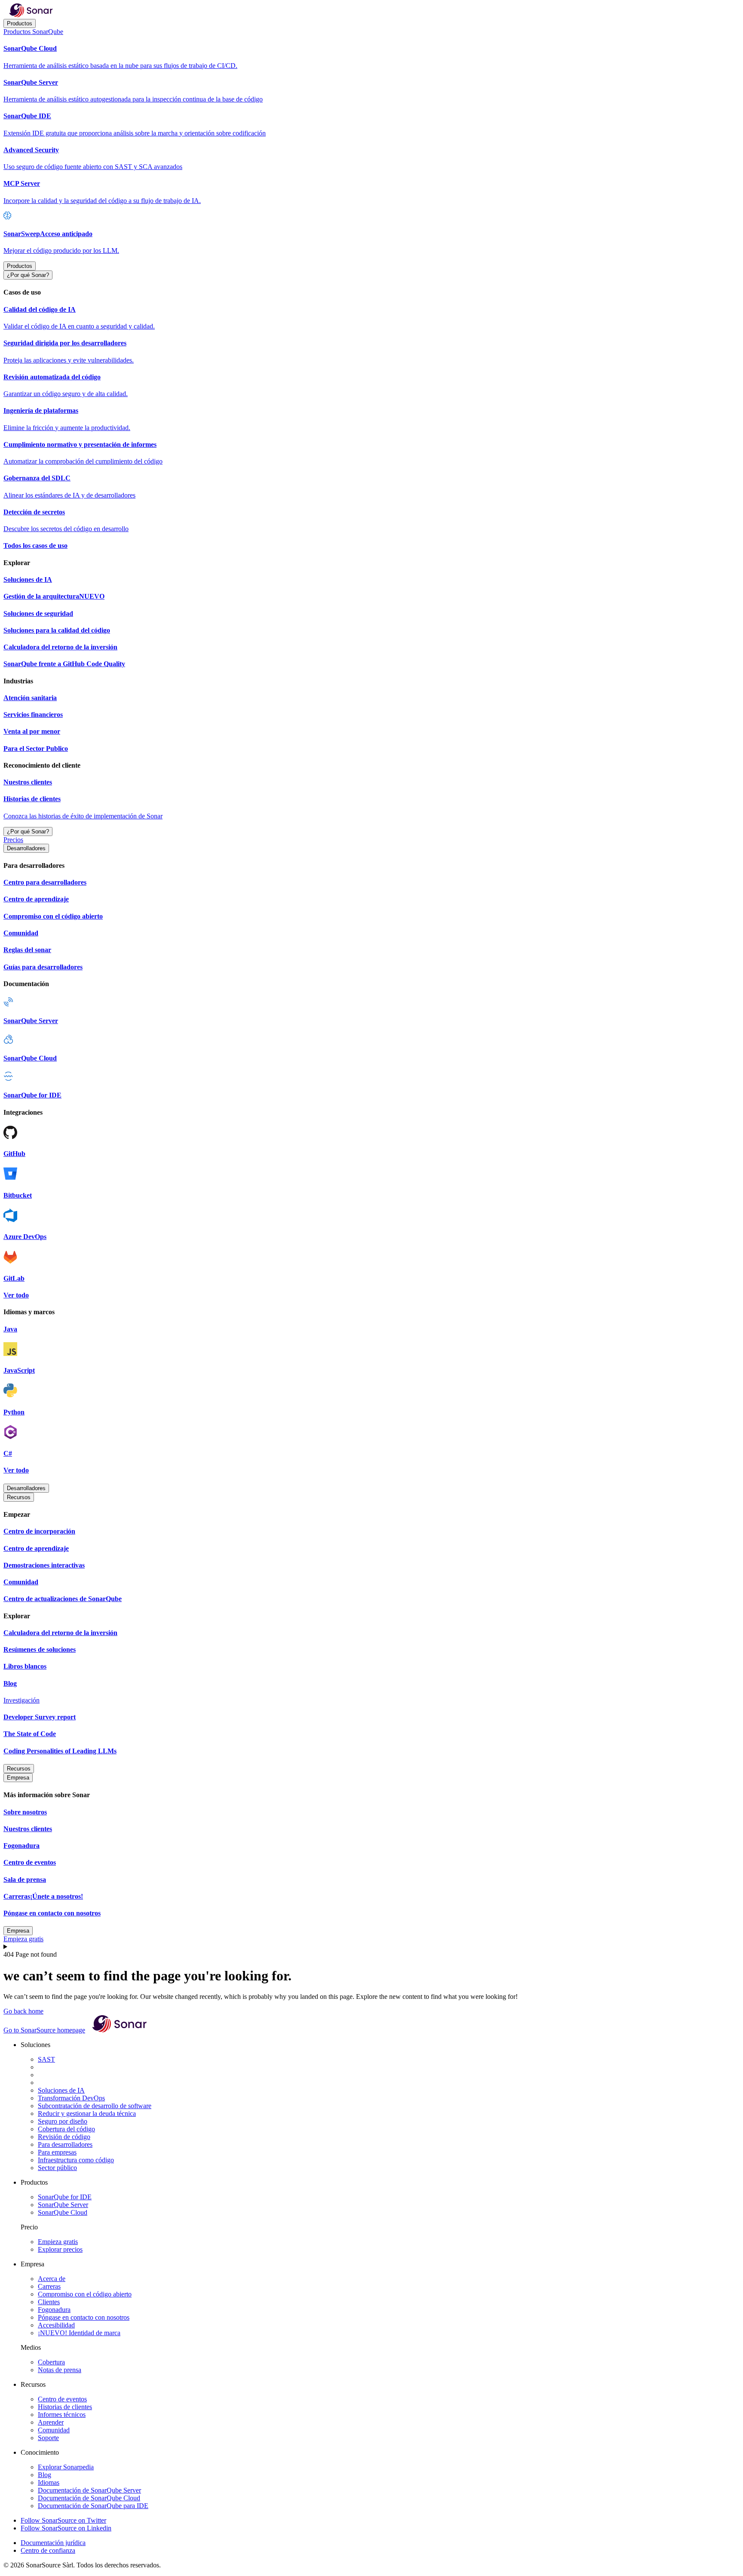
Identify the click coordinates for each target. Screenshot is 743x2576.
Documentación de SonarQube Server (89, 2490)
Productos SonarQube (33, 32)
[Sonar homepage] (31, 15)
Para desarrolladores (65, 2144)
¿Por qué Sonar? (28, 275)
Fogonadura (54, 2310)
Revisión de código (64, 2137)
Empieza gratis (23, 1939)
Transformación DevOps (71, 2098)
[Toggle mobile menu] (371, 1947)
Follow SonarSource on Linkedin (66, 2528)
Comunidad (54, 2430)
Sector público (57, 2168)
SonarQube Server (63, 2205)
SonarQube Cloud (63, 2212)
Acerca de (52, 2279)
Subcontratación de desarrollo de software (95, 2106)
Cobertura (51, 2362)
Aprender (51, 2422)
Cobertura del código (66, 2129)
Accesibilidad (56, 2325)
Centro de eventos (62, 2399)
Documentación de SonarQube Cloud (89, 2498)
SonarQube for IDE (65, 2197)
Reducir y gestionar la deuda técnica (87, 2113)
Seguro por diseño (63, 2121)
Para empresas (57, 2152)
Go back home (23, 2011)
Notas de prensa (60, 2370)
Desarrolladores (26, 848)
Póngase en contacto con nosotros (84, 2317)
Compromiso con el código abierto (85, 2294)
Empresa (18, 1778)
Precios (13, 840)
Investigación (21, 1700)
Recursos (19, 1497)
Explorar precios (60, 2249)
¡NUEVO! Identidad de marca (79, 2333)
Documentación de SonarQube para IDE (93, 2506)
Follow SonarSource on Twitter (63, 2520)
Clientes (49, 2302)
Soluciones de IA (61, 2090)
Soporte (48, 2438)
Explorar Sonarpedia (66, 2467)
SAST (46, 2059)
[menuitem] (371, 57)
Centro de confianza (48, 2550)
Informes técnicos (62, 2415)
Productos (20, 23)
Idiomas (49, 2482)
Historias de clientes (65, 2407)
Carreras (49, 2286)
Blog (45, 2475)
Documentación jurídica (53, 2543)
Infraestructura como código (76, 2160)
